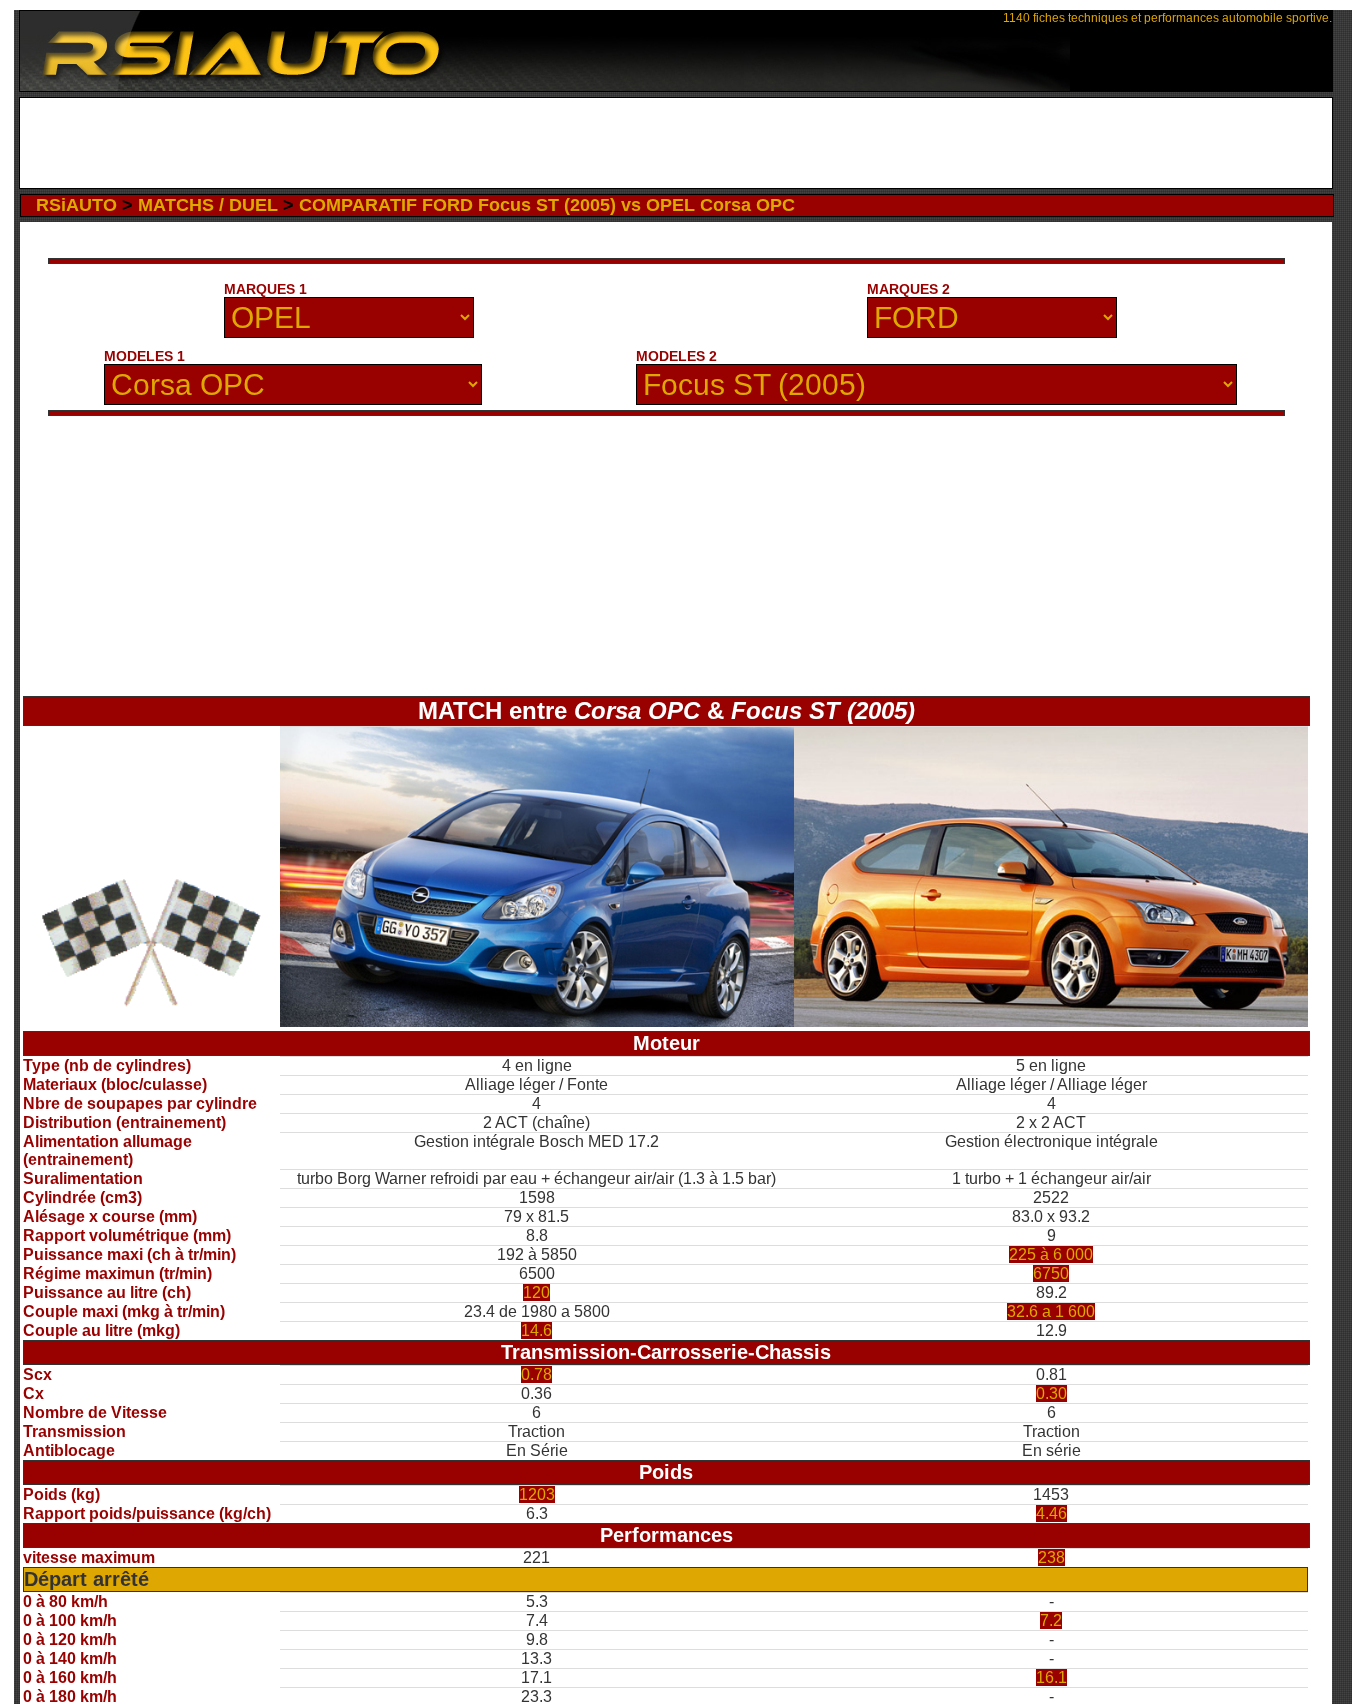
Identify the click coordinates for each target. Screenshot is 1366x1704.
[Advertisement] (675, 143)
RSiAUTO (76, 205)
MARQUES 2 (908, 289)
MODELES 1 (144, 356)
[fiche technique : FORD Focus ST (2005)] (1051, 1021)
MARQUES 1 (265, 289)
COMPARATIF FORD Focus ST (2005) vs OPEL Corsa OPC (547, 205)
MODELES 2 (676, 356)
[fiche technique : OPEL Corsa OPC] (537, 1021)
